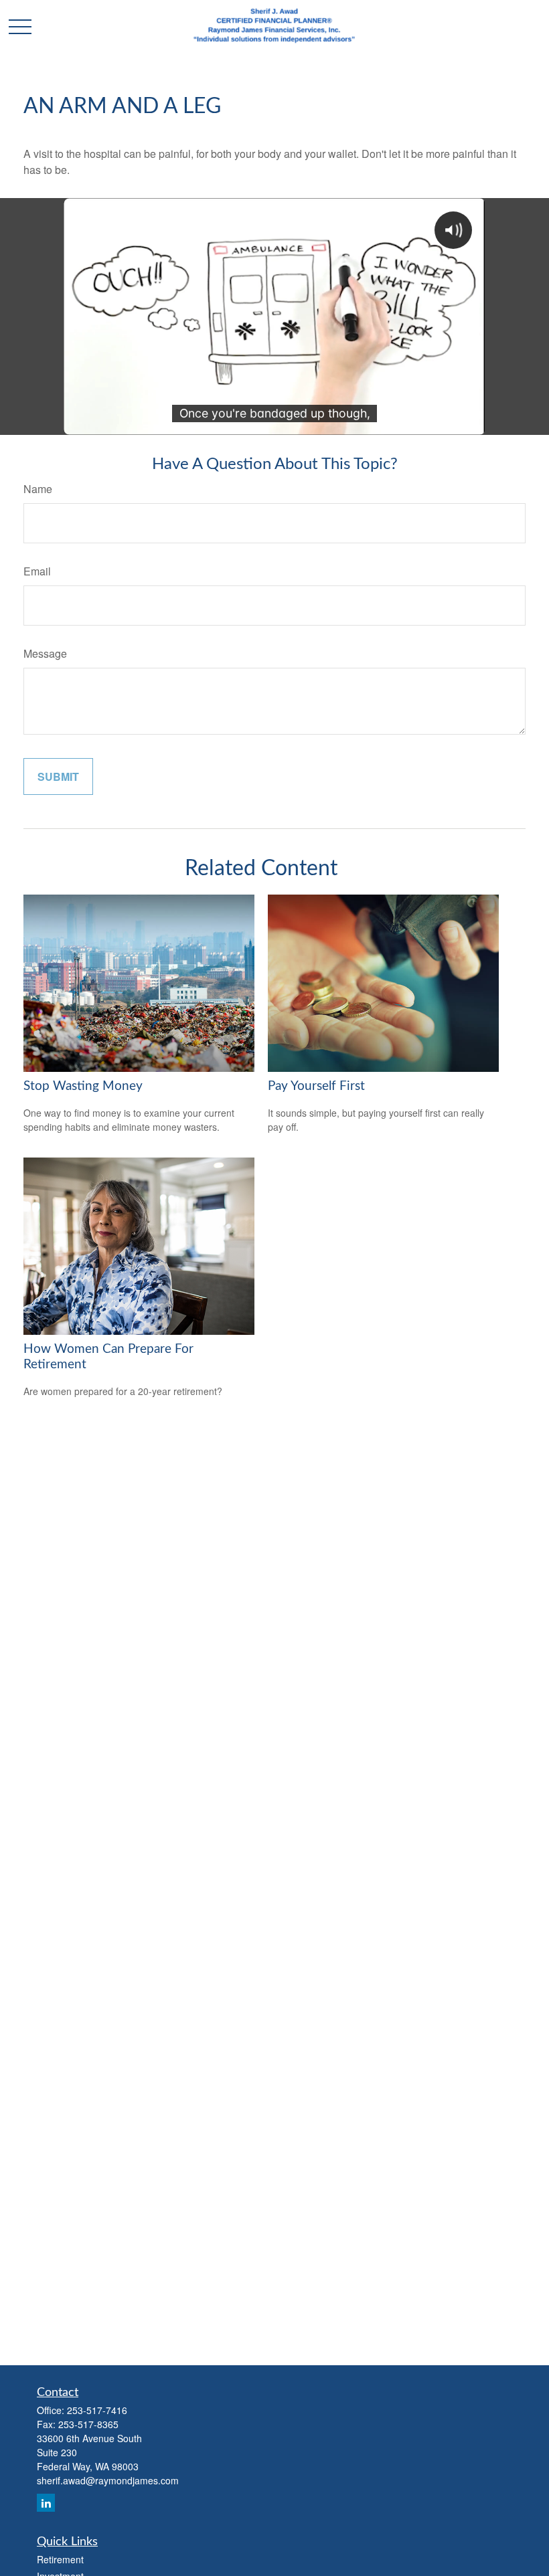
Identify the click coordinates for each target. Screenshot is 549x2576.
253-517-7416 (97, 2410)
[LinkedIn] (46, 2503)
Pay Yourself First (316, 1086)
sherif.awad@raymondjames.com (108, 2480)
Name (38, 489)
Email (37, 571)
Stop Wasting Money (83, 1086)
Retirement (60, 2559)
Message (45, 653)
